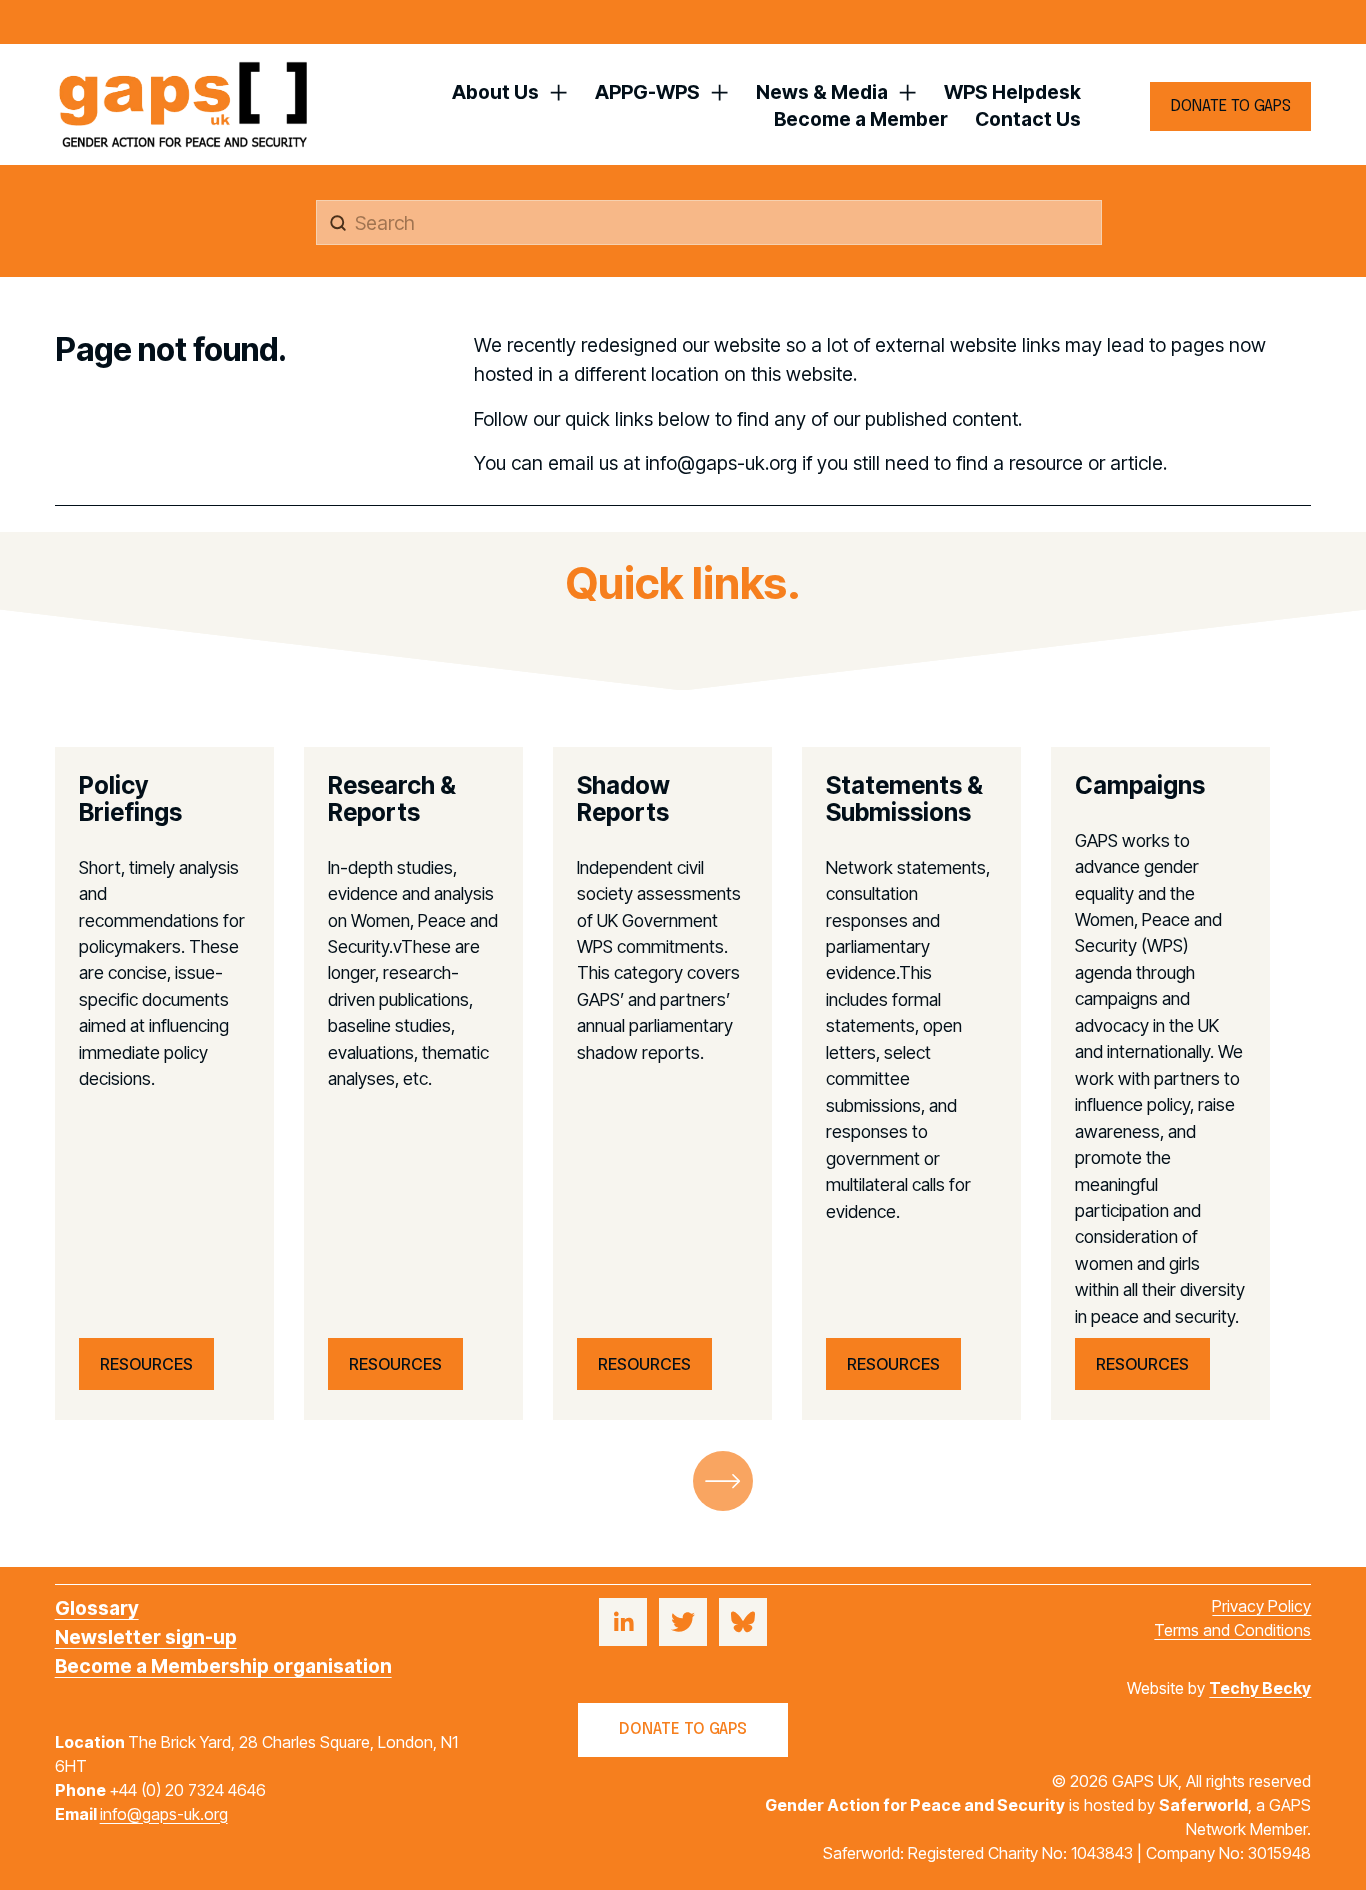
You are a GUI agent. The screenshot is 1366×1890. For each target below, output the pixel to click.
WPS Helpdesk (1012, 92)
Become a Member (861, 119)
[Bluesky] (743, 1622)
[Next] (723, 1481)
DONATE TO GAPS (1231, 106)
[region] (683, 1083)
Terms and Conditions (1232, 1630)
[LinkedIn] (623, 1622)
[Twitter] (683, 1622)
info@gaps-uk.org (164, 1814)
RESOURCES (146, 1364)
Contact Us (1028, 119)
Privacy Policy (1261, 1606)
